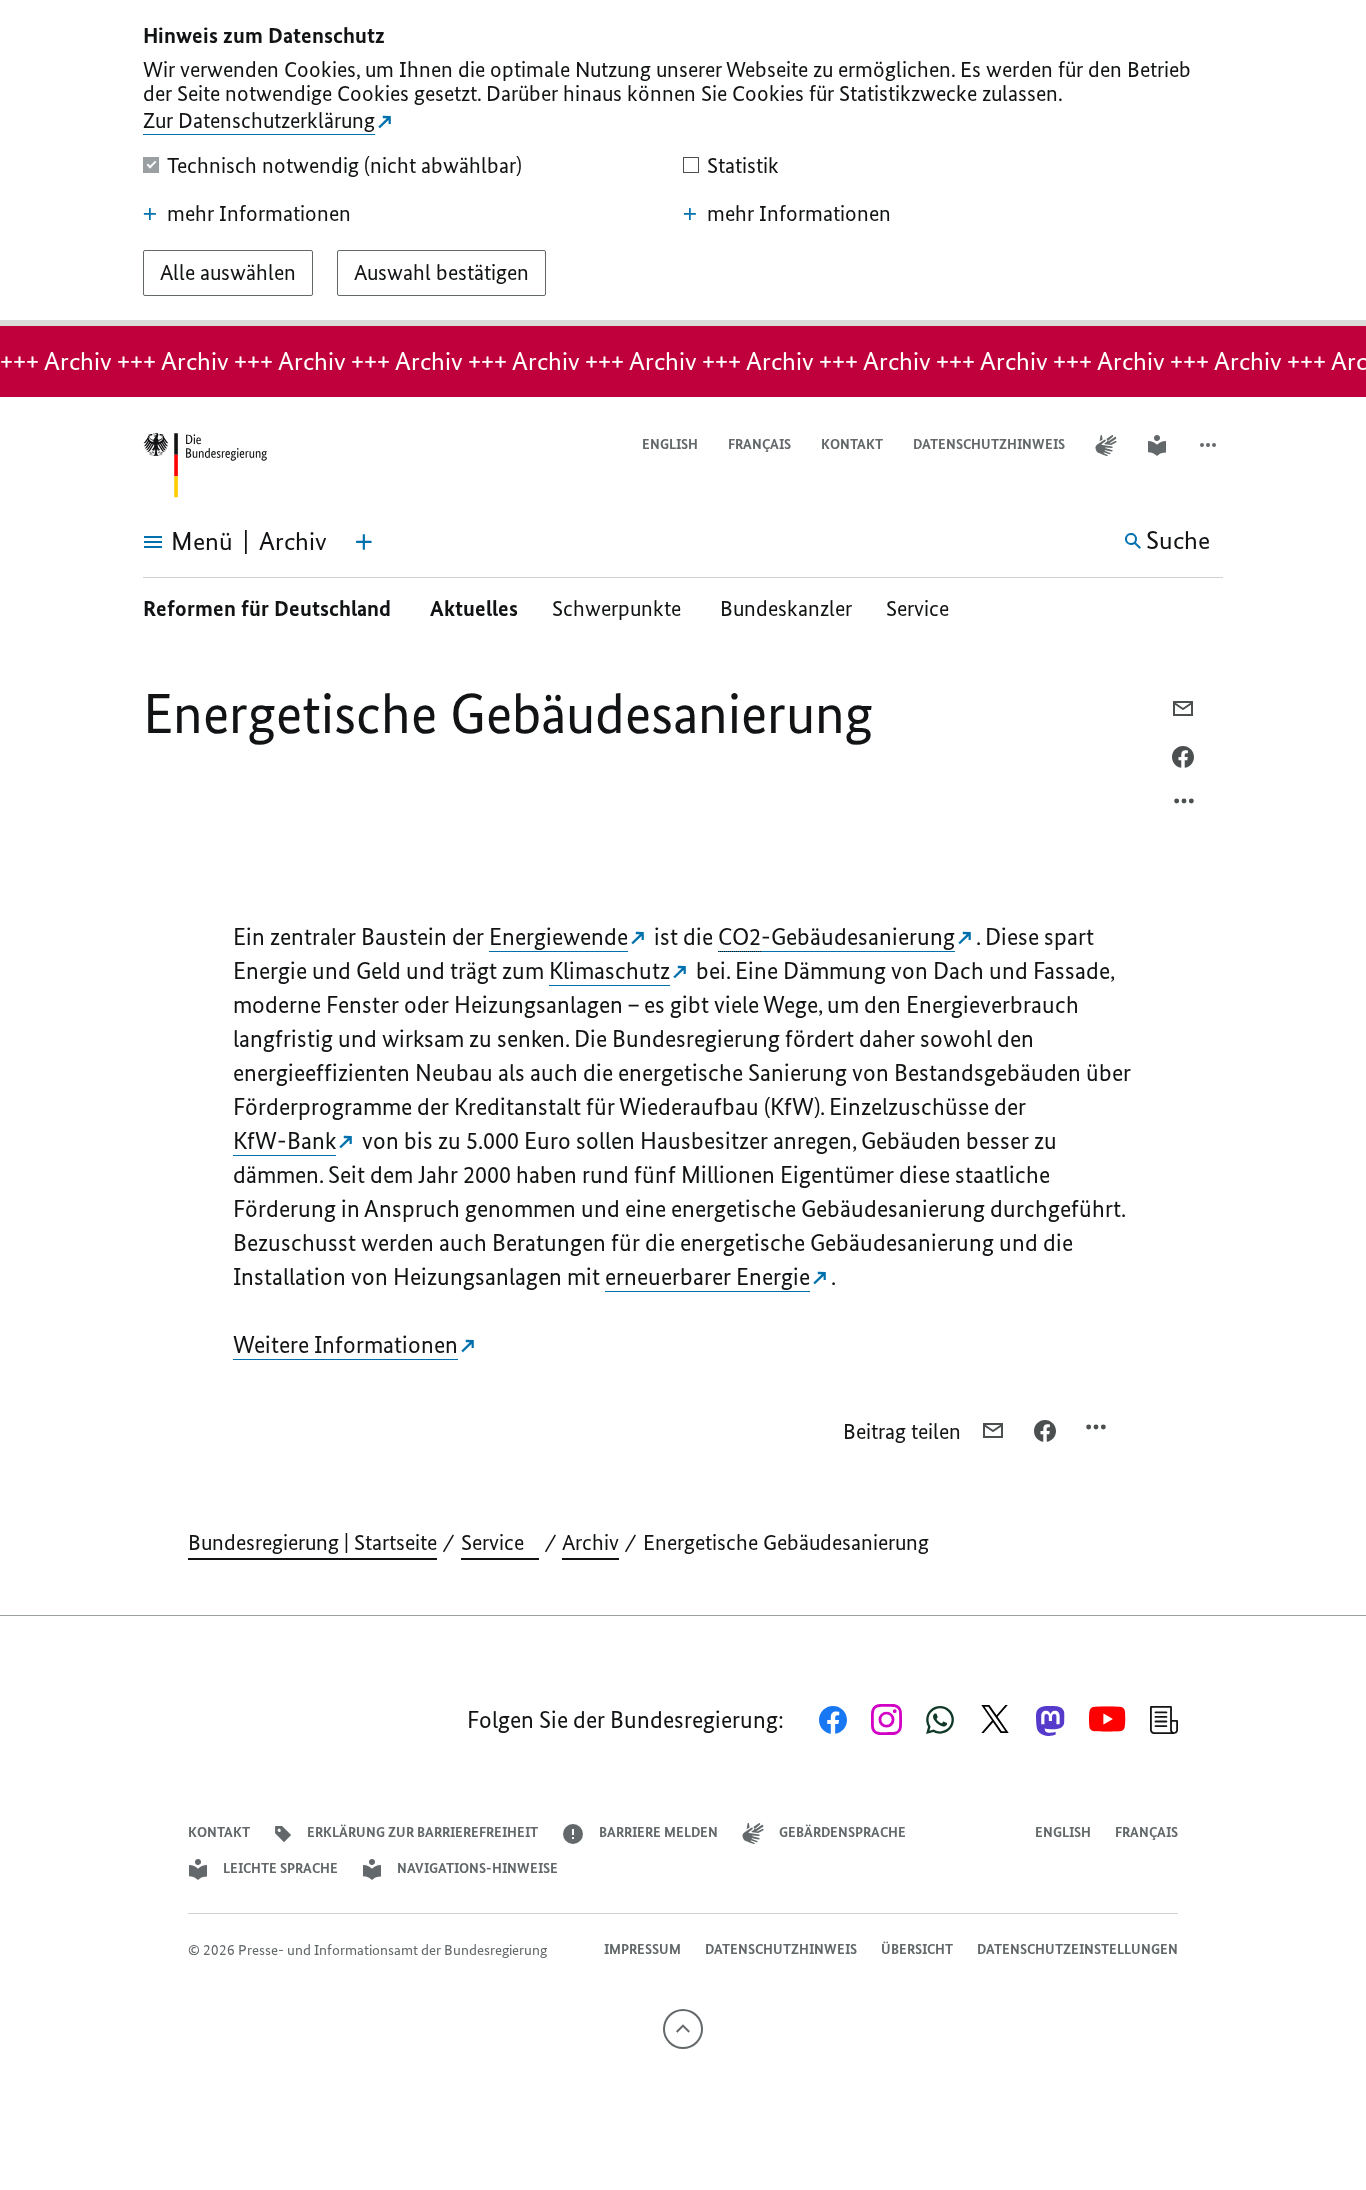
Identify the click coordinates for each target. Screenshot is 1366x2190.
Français (759, 444)
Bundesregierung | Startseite (312, 1542)
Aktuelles (474, 608)
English (670, 444)
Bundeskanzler (786, 608)
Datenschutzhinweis (989, 444)
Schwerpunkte (619, 608)
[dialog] (683, 163)
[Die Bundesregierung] (205, 465)
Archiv (590, 1542)
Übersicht (917, 1949)
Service (925, 608)
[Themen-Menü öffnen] (364, 542)
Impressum (642, 1949)
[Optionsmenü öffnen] (1185, 806)
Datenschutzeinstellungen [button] (1077, 1949)
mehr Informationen (259, 214)
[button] (1210, 445)
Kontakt (852, 444)
